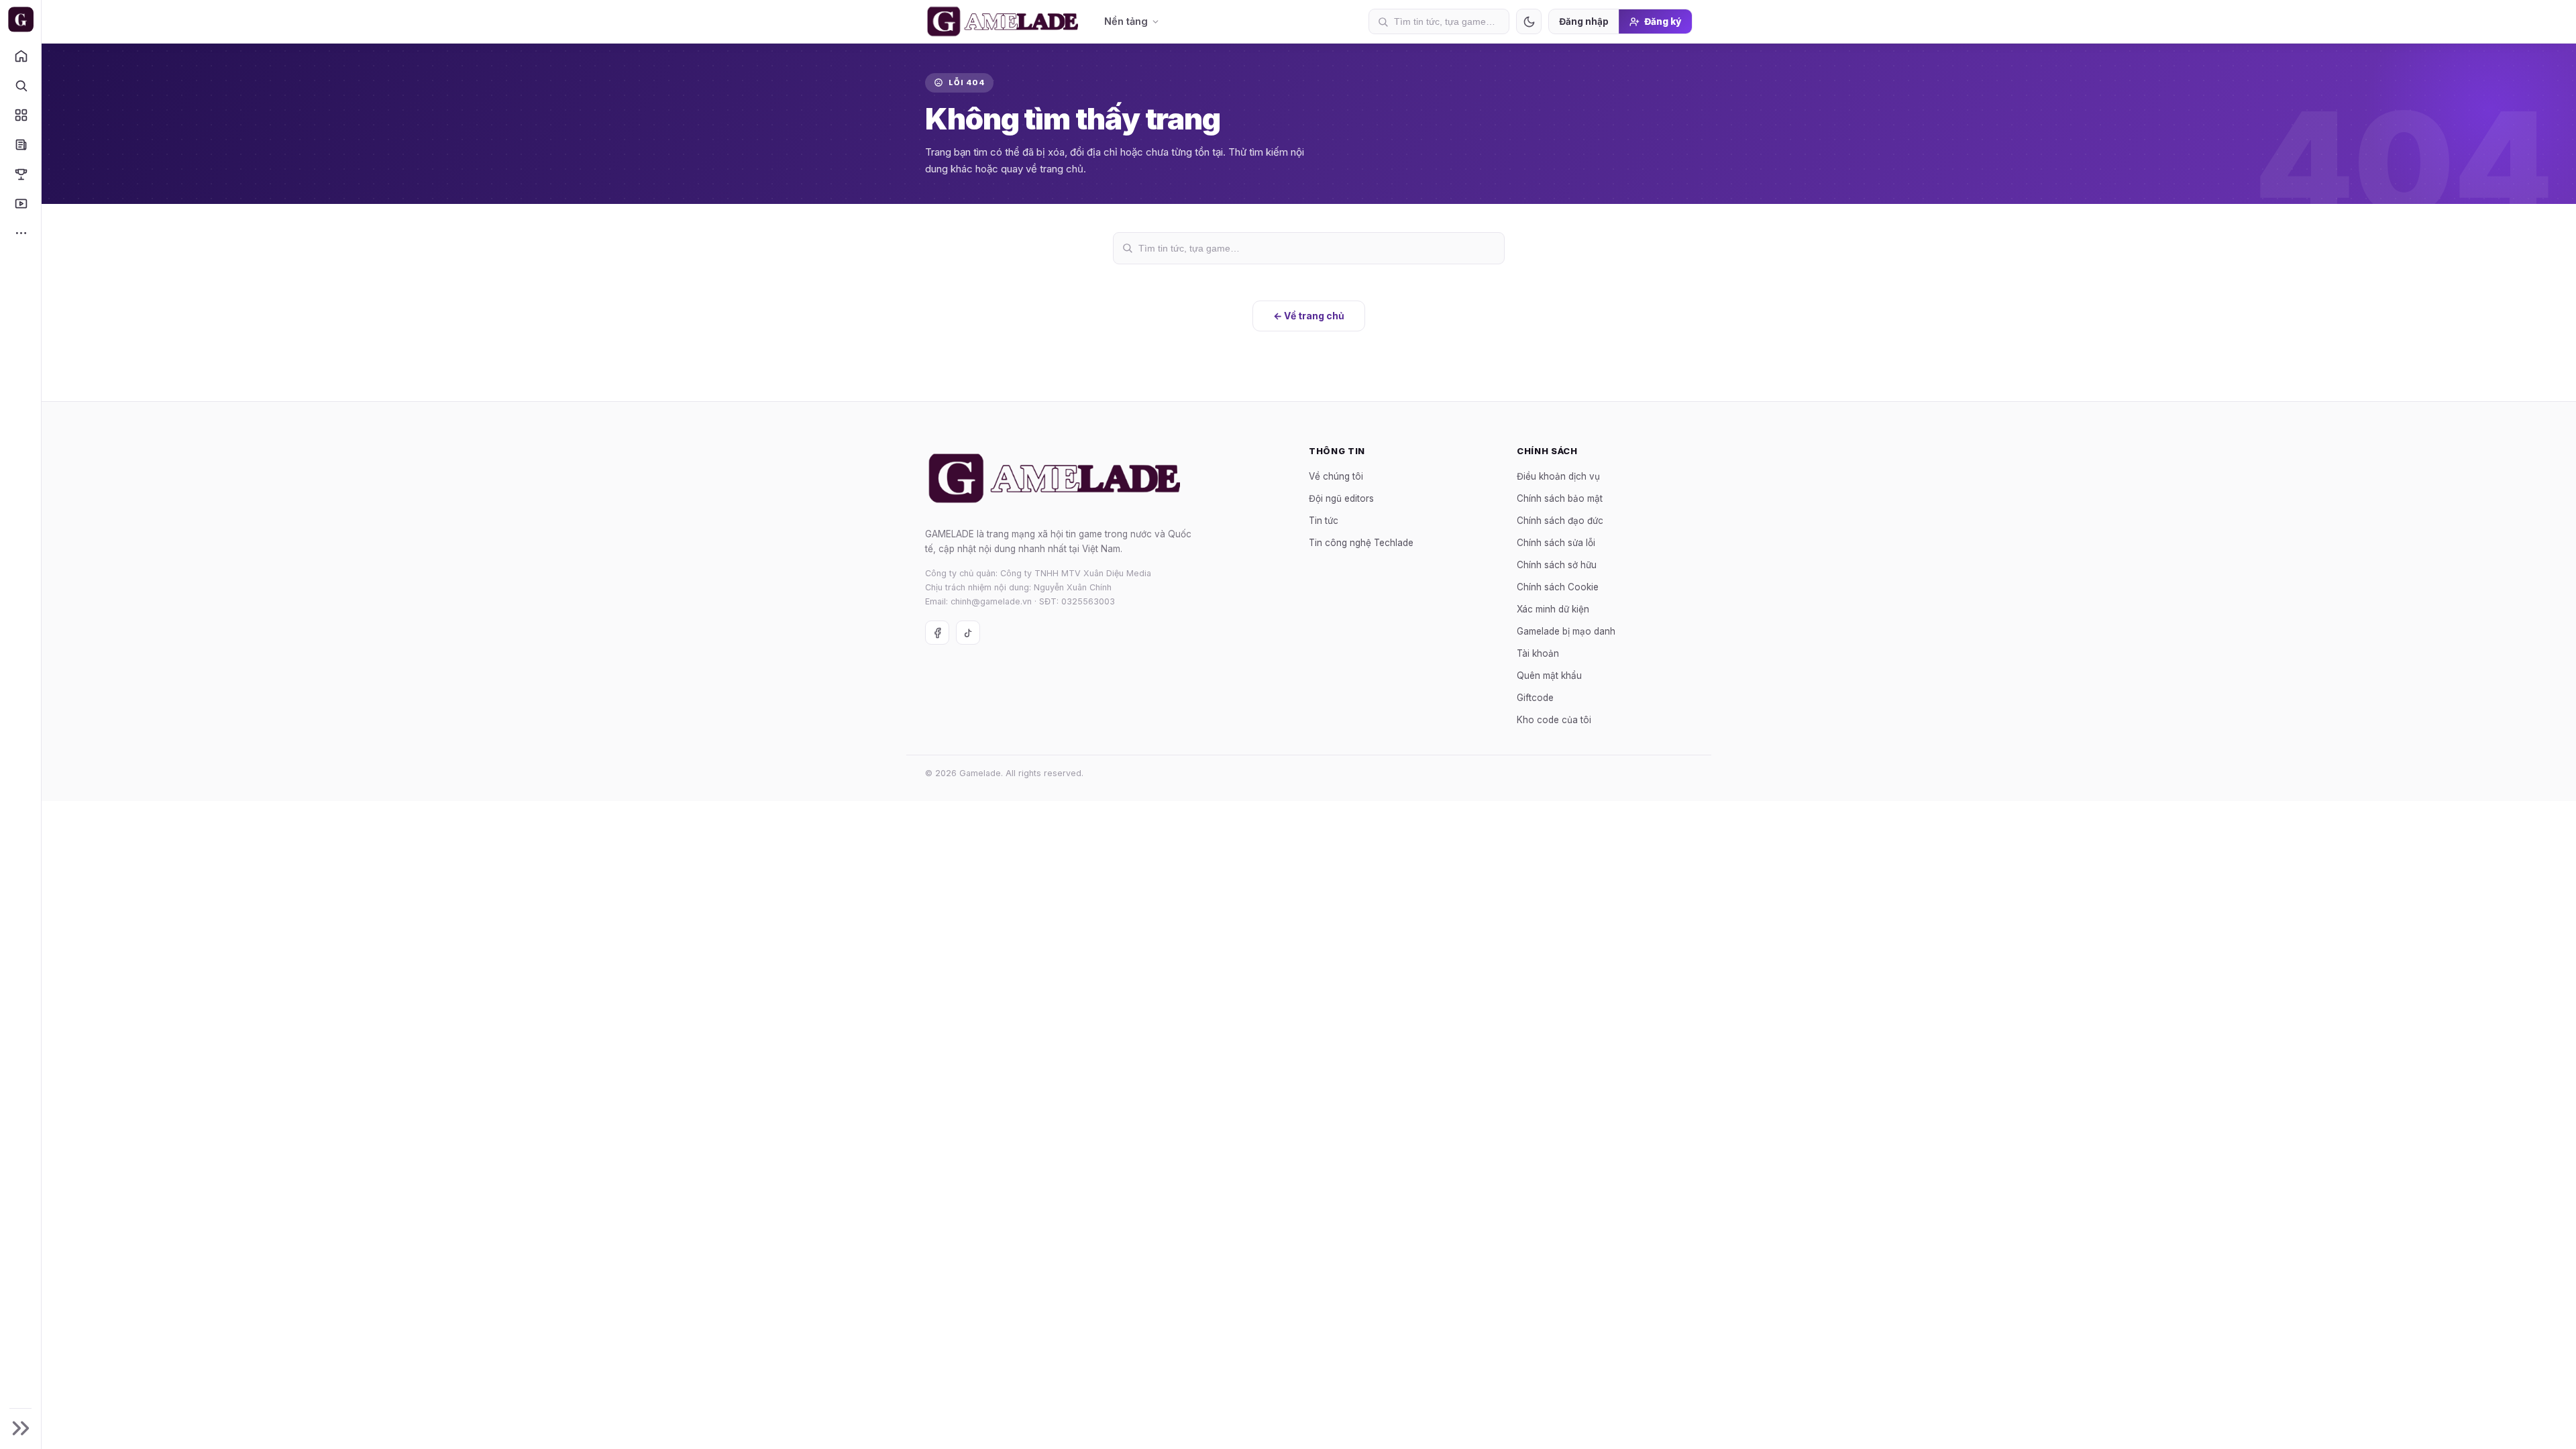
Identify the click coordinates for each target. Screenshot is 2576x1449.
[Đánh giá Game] (20, 115)
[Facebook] (937, 633)
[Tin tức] (20, 144)
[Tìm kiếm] (20, 85)
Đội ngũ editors (1341, 498)
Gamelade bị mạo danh (1566, 631)
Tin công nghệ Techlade (1361, 542)
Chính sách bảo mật (1560, 498)
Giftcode (1535, 697)
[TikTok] (968, 633)
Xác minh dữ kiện (1553, 608)
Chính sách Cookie (1558, 586)
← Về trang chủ (1309, 316)
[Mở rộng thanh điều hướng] (20, 1428)
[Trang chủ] (20, 56)
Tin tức (1324, 520)
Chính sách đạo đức (1560, 520)
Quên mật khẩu (1549, 675)
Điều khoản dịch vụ (1558, 476)
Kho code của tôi (1554, 719)
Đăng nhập (1584, 21)
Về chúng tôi (1336, 476)
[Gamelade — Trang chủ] (20, 19)
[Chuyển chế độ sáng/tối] (1529, 21)
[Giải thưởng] (20, 174)
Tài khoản (1538, 653)
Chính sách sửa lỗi (1556, 542)
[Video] (20, 203)
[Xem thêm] (20, 233)
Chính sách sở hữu (1557, 564)
